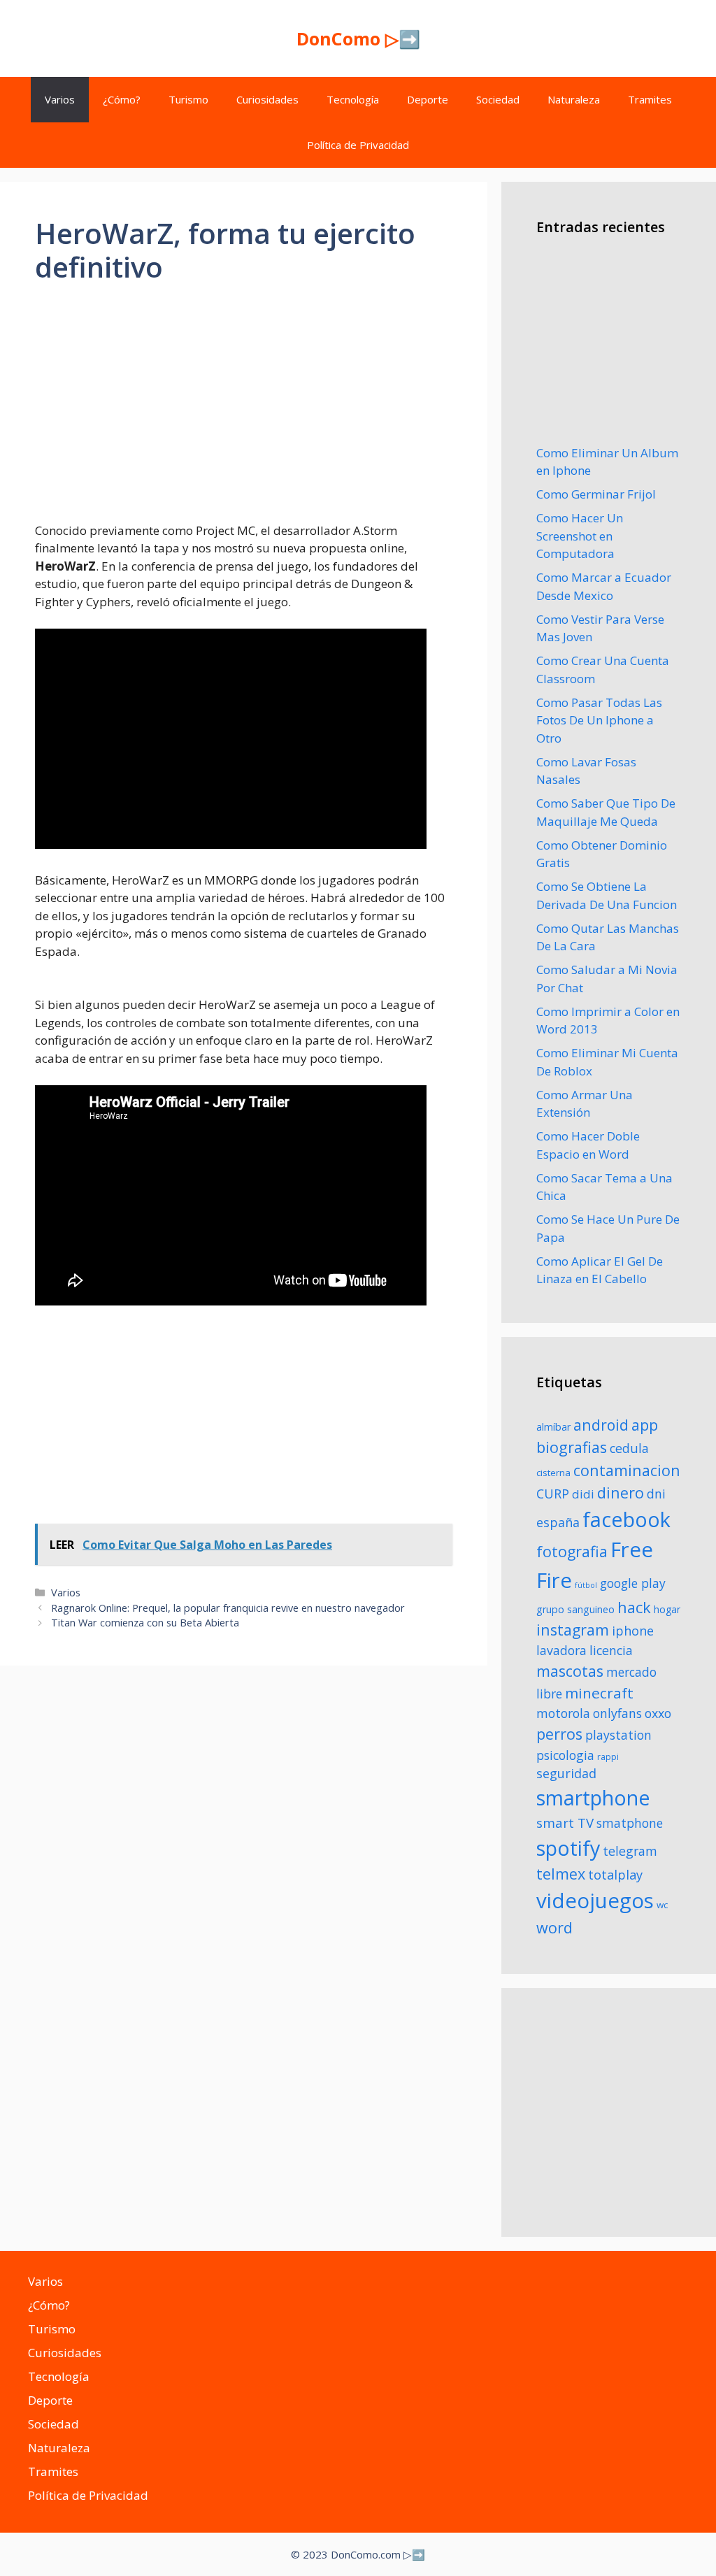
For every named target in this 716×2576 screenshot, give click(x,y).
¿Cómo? (122, 99)
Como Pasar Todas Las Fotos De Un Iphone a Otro (599, 720)
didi (583, 1494)
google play (633, 1583)
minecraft (599, 1693)
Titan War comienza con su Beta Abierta (145, 1623)
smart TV (565, 1823)
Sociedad (498, 99)
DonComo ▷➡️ (358, 38)
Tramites (650, 99)
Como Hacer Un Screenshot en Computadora (580, 536)
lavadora (561, 1650)
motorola (563, 1713)
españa (558, 1522)
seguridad (566, 1773)
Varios (60, 99)
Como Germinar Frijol (596, 494)
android (601, 1425)
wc (662, 1905)
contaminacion (627, 1470)
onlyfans (617, 1713)
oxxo (658, 1713)
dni (656, 1494)
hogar (667, 1609)
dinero (621, 1493)
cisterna (553, 1473)
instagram (573, 1630)
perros (559, 1734)
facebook (626, 1519)
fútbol (586, 1585)
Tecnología (353, 99)
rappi (608, 1757)
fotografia (572, 1551)
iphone (633, 1631)
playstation (618, 1735)
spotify (568, 1848)
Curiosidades (267, 99)
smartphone (593, 1797)
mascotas (570, 1671)
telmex (561, 1874)
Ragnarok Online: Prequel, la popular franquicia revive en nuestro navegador (228, 1608)
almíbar (553, 1427)
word (554, 1927)
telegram (630, 1851)
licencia (611, 1650)
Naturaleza (574, 99)
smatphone (630, 1823)
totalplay (615, 1875)
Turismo (188, 99)
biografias (572, 1447)
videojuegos (595, 1901)
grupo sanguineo (575, 1609)
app (645, 1425)
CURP (553, 1494)
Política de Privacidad (358, 145)
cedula (629, 1448)
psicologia (565, 1755)
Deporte (428, 99)
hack (634, 1607)
